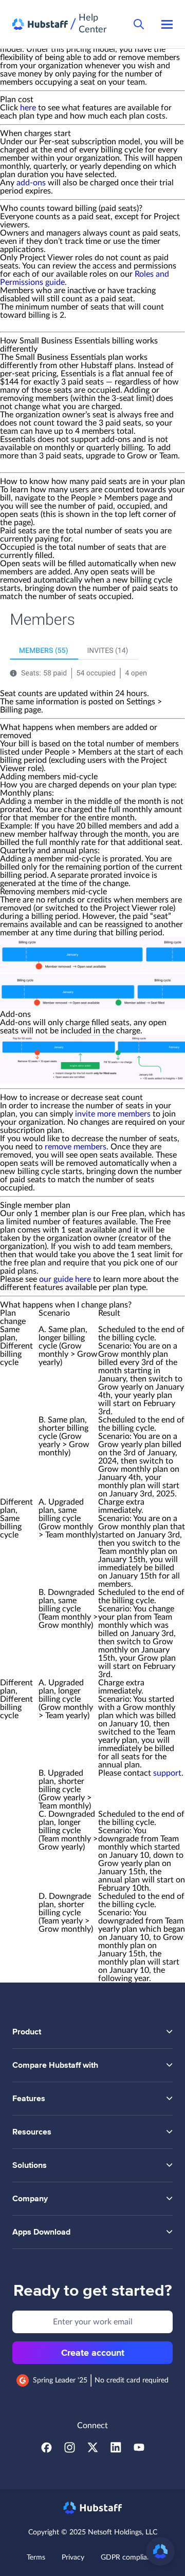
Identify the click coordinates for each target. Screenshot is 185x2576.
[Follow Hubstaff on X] (93, 2450)
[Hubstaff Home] (40, 24)
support (167, 1773)
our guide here (65, 1279)
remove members (76, 1147)
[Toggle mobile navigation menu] (167, 24)
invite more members (113, 1114)
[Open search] (139, 24)
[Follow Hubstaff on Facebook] (47, 2450)
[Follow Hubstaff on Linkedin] (116, 2450)
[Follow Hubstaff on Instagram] (70, 2450)
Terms (36, 2558)
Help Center (93, 24)
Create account (93, 2353)
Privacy (73, 2558)
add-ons (31, 183)
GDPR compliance (129, 2558)
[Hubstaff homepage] (93, 2508)
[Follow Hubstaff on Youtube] (139, 2450)
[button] (160, 2551)
